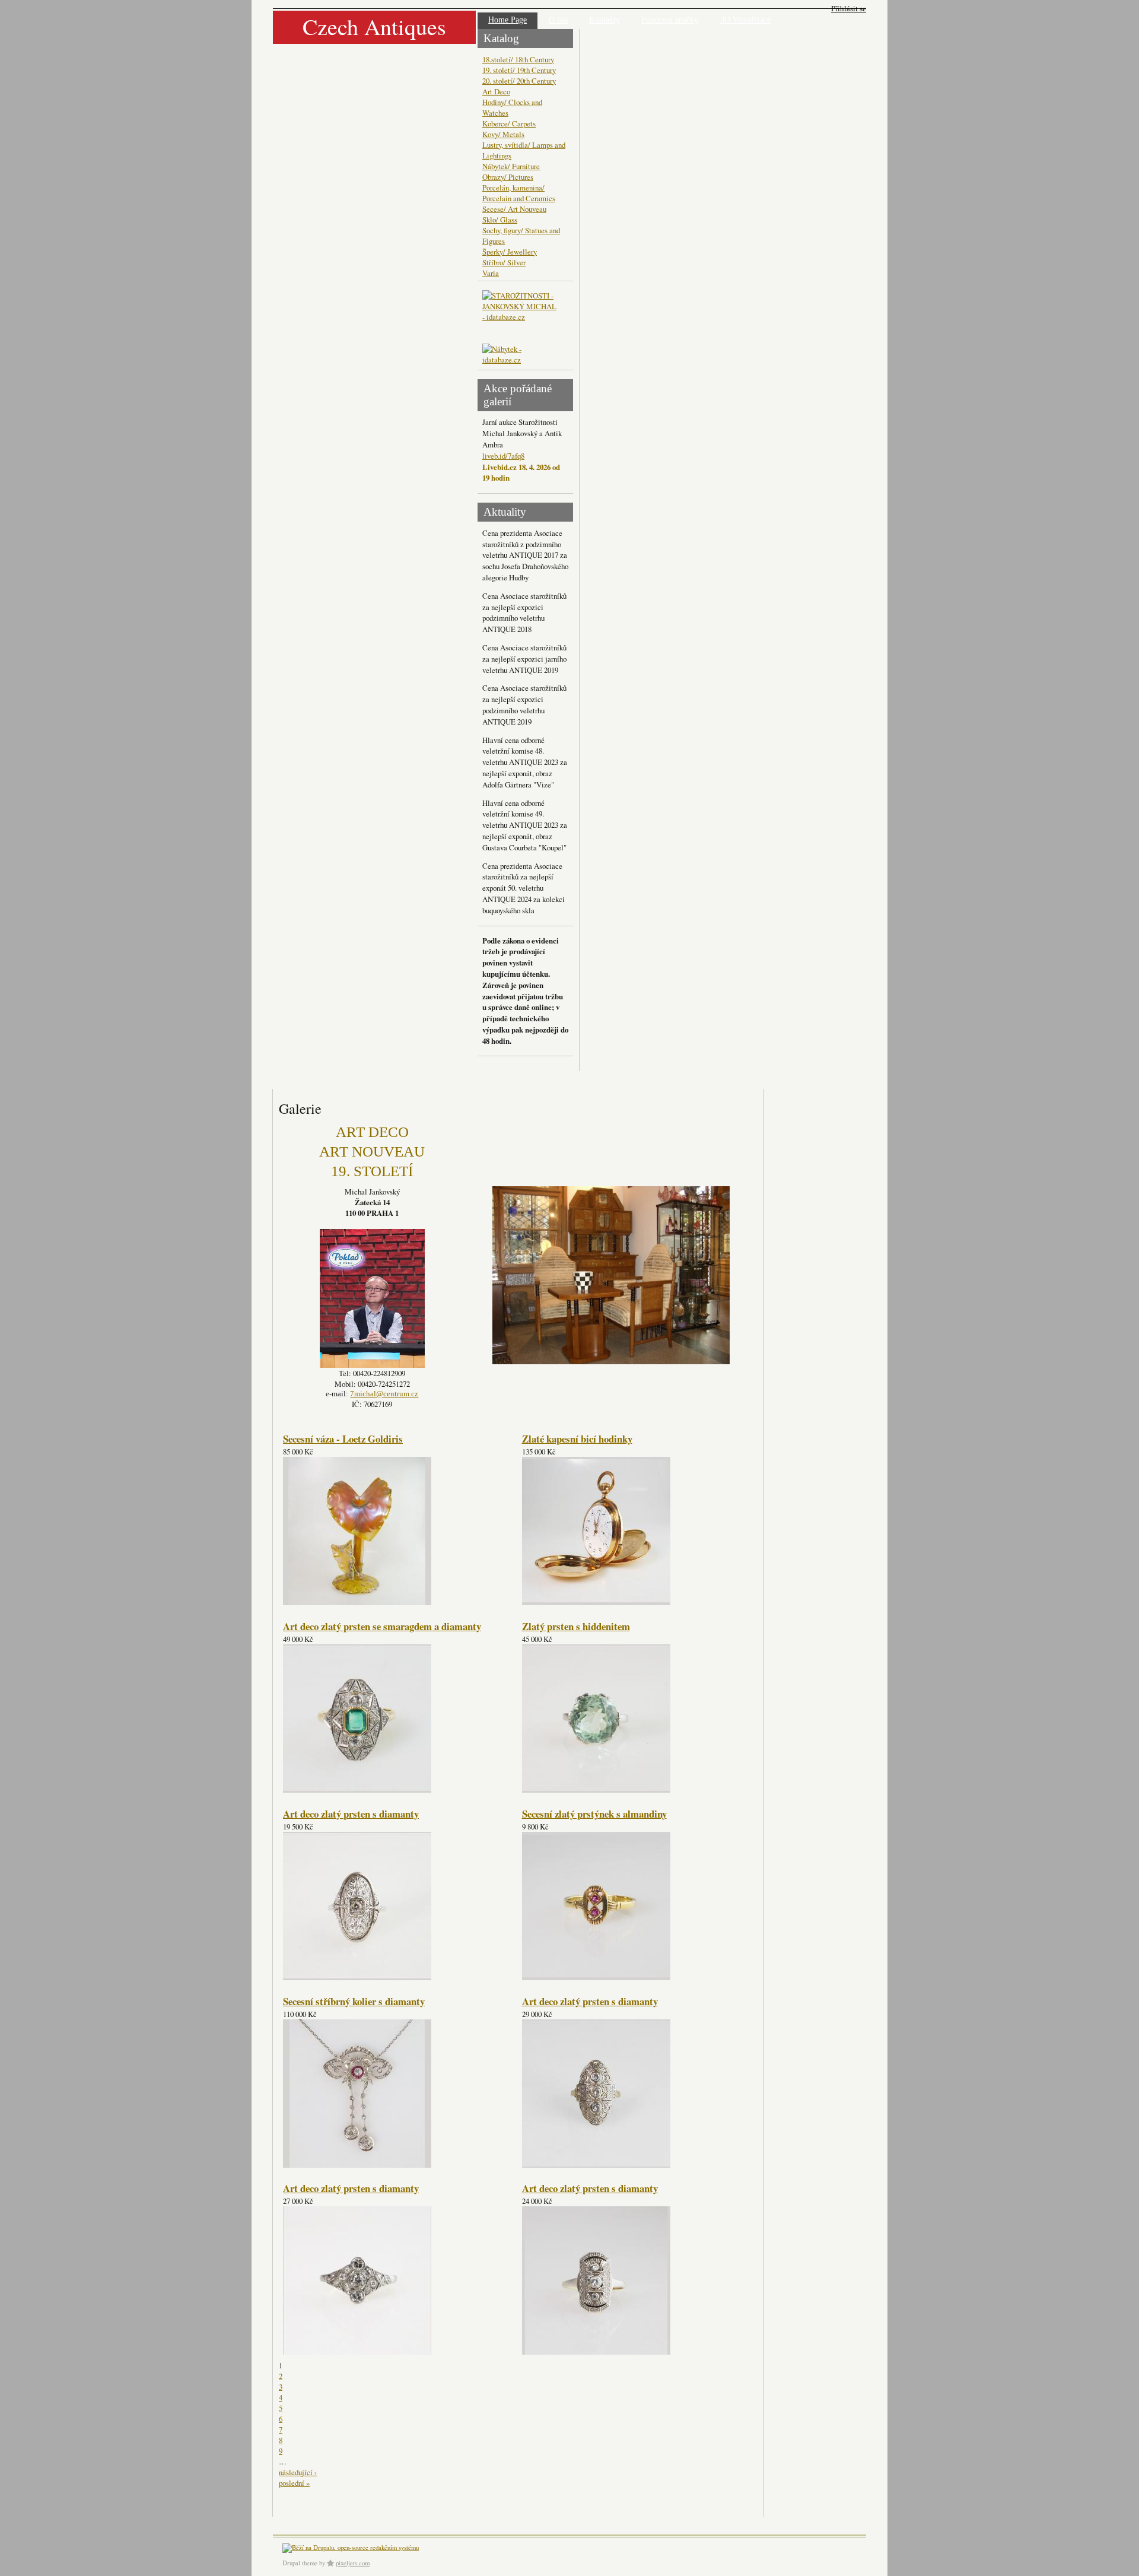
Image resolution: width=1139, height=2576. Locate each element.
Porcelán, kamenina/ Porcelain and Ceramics (519, 193)
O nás (558, 20)
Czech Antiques (374, 26)
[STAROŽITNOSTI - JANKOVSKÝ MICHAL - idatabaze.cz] (521, 317)
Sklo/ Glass (500, 220)
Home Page (508, 20)
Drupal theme (300, 2563)
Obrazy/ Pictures (508, 177)
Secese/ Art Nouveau (514, 209)
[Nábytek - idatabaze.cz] (521, 355)
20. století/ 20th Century (519, 81)
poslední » (294, 2483)
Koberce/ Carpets (509, 123)
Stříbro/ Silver (504, 262)
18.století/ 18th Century (518, 59)
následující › (298, 2472)
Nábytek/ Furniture (511, 166)
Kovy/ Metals (503, 134)
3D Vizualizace (745, 20)
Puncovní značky (670, 20)
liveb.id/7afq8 (503, 456)
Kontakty (605, 20)
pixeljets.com (353, 2563)
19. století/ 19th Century (519, 70)
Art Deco (496, 91)
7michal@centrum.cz (384, 1394)
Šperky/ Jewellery (510, 252)
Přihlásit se (849, 9)
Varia (491, 273)
